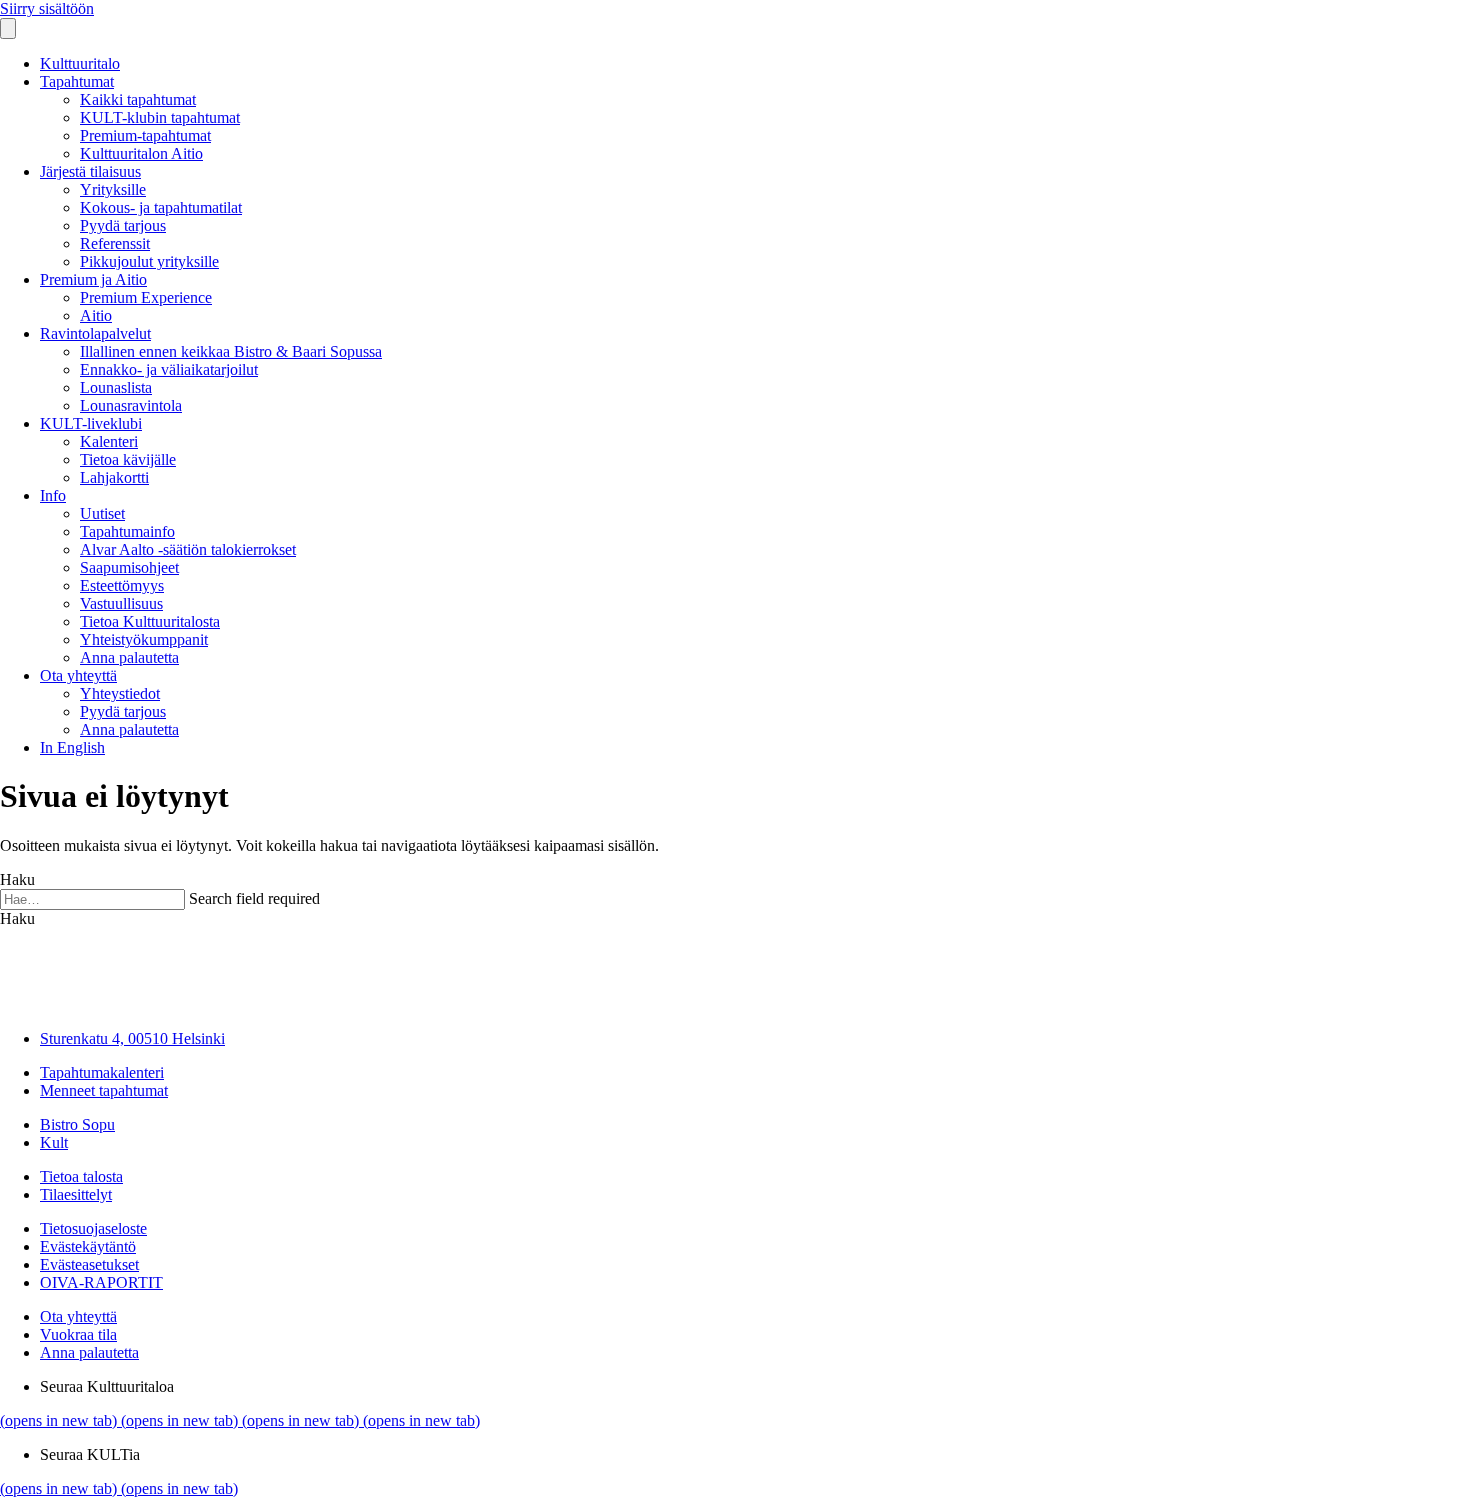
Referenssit (115, 243)
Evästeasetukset (89, 1264)
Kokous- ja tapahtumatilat (161, 207)
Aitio (96, 315)
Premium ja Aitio (93, 279)
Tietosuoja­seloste (93, 1228)
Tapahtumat (77, 81)
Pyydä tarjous (123, 225)
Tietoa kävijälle (128, 459)
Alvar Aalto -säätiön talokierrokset (188, 549)
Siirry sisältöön (47, 8)
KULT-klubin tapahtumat (160, 117)
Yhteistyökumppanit (144, 639)
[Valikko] (8, 28)
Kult (54, 1142)
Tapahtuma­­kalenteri (102, 1072)
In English (72, 747)
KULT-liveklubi (91, 423)
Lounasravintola (131, 405)
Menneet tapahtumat (104, 1090)
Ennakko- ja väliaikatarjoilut (169, 369)
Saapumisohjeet (129, 567)
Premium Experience (146, 297)
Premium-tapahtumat (145, 135)
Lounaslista (116, 387)
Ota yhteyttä (78, 675)
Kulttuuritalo (80, 63)
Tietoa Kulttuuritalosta (150, 621)
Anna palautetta (129, 657)
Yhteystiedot (120, 693)
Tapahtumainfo (127, 531)
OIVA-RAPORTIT (101, 1282)
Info (53, 495)
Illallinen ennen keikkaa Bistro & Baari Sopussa (231, 351)
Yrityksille (113, 189)
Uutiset (102, 513)
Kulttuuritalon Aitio (141, 153)
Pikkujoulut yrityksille (149, 261)
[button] (17, 918)
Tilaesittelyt (76, 1194)
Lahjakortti (114, 477)
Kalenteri (109, 441)
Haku (17, 879)
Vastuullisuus (121, 603)
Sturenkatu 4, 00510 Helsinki (132, 1038)
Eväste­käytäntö (88, 1246)
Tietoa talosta (81, 1176)
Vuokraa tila (78, 1334)
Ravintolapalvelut (95, 333)
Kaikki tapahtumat (138, 99)
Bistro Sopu (77, 1124)
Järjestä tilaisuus (90, 171)
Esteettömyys (122, 585)
